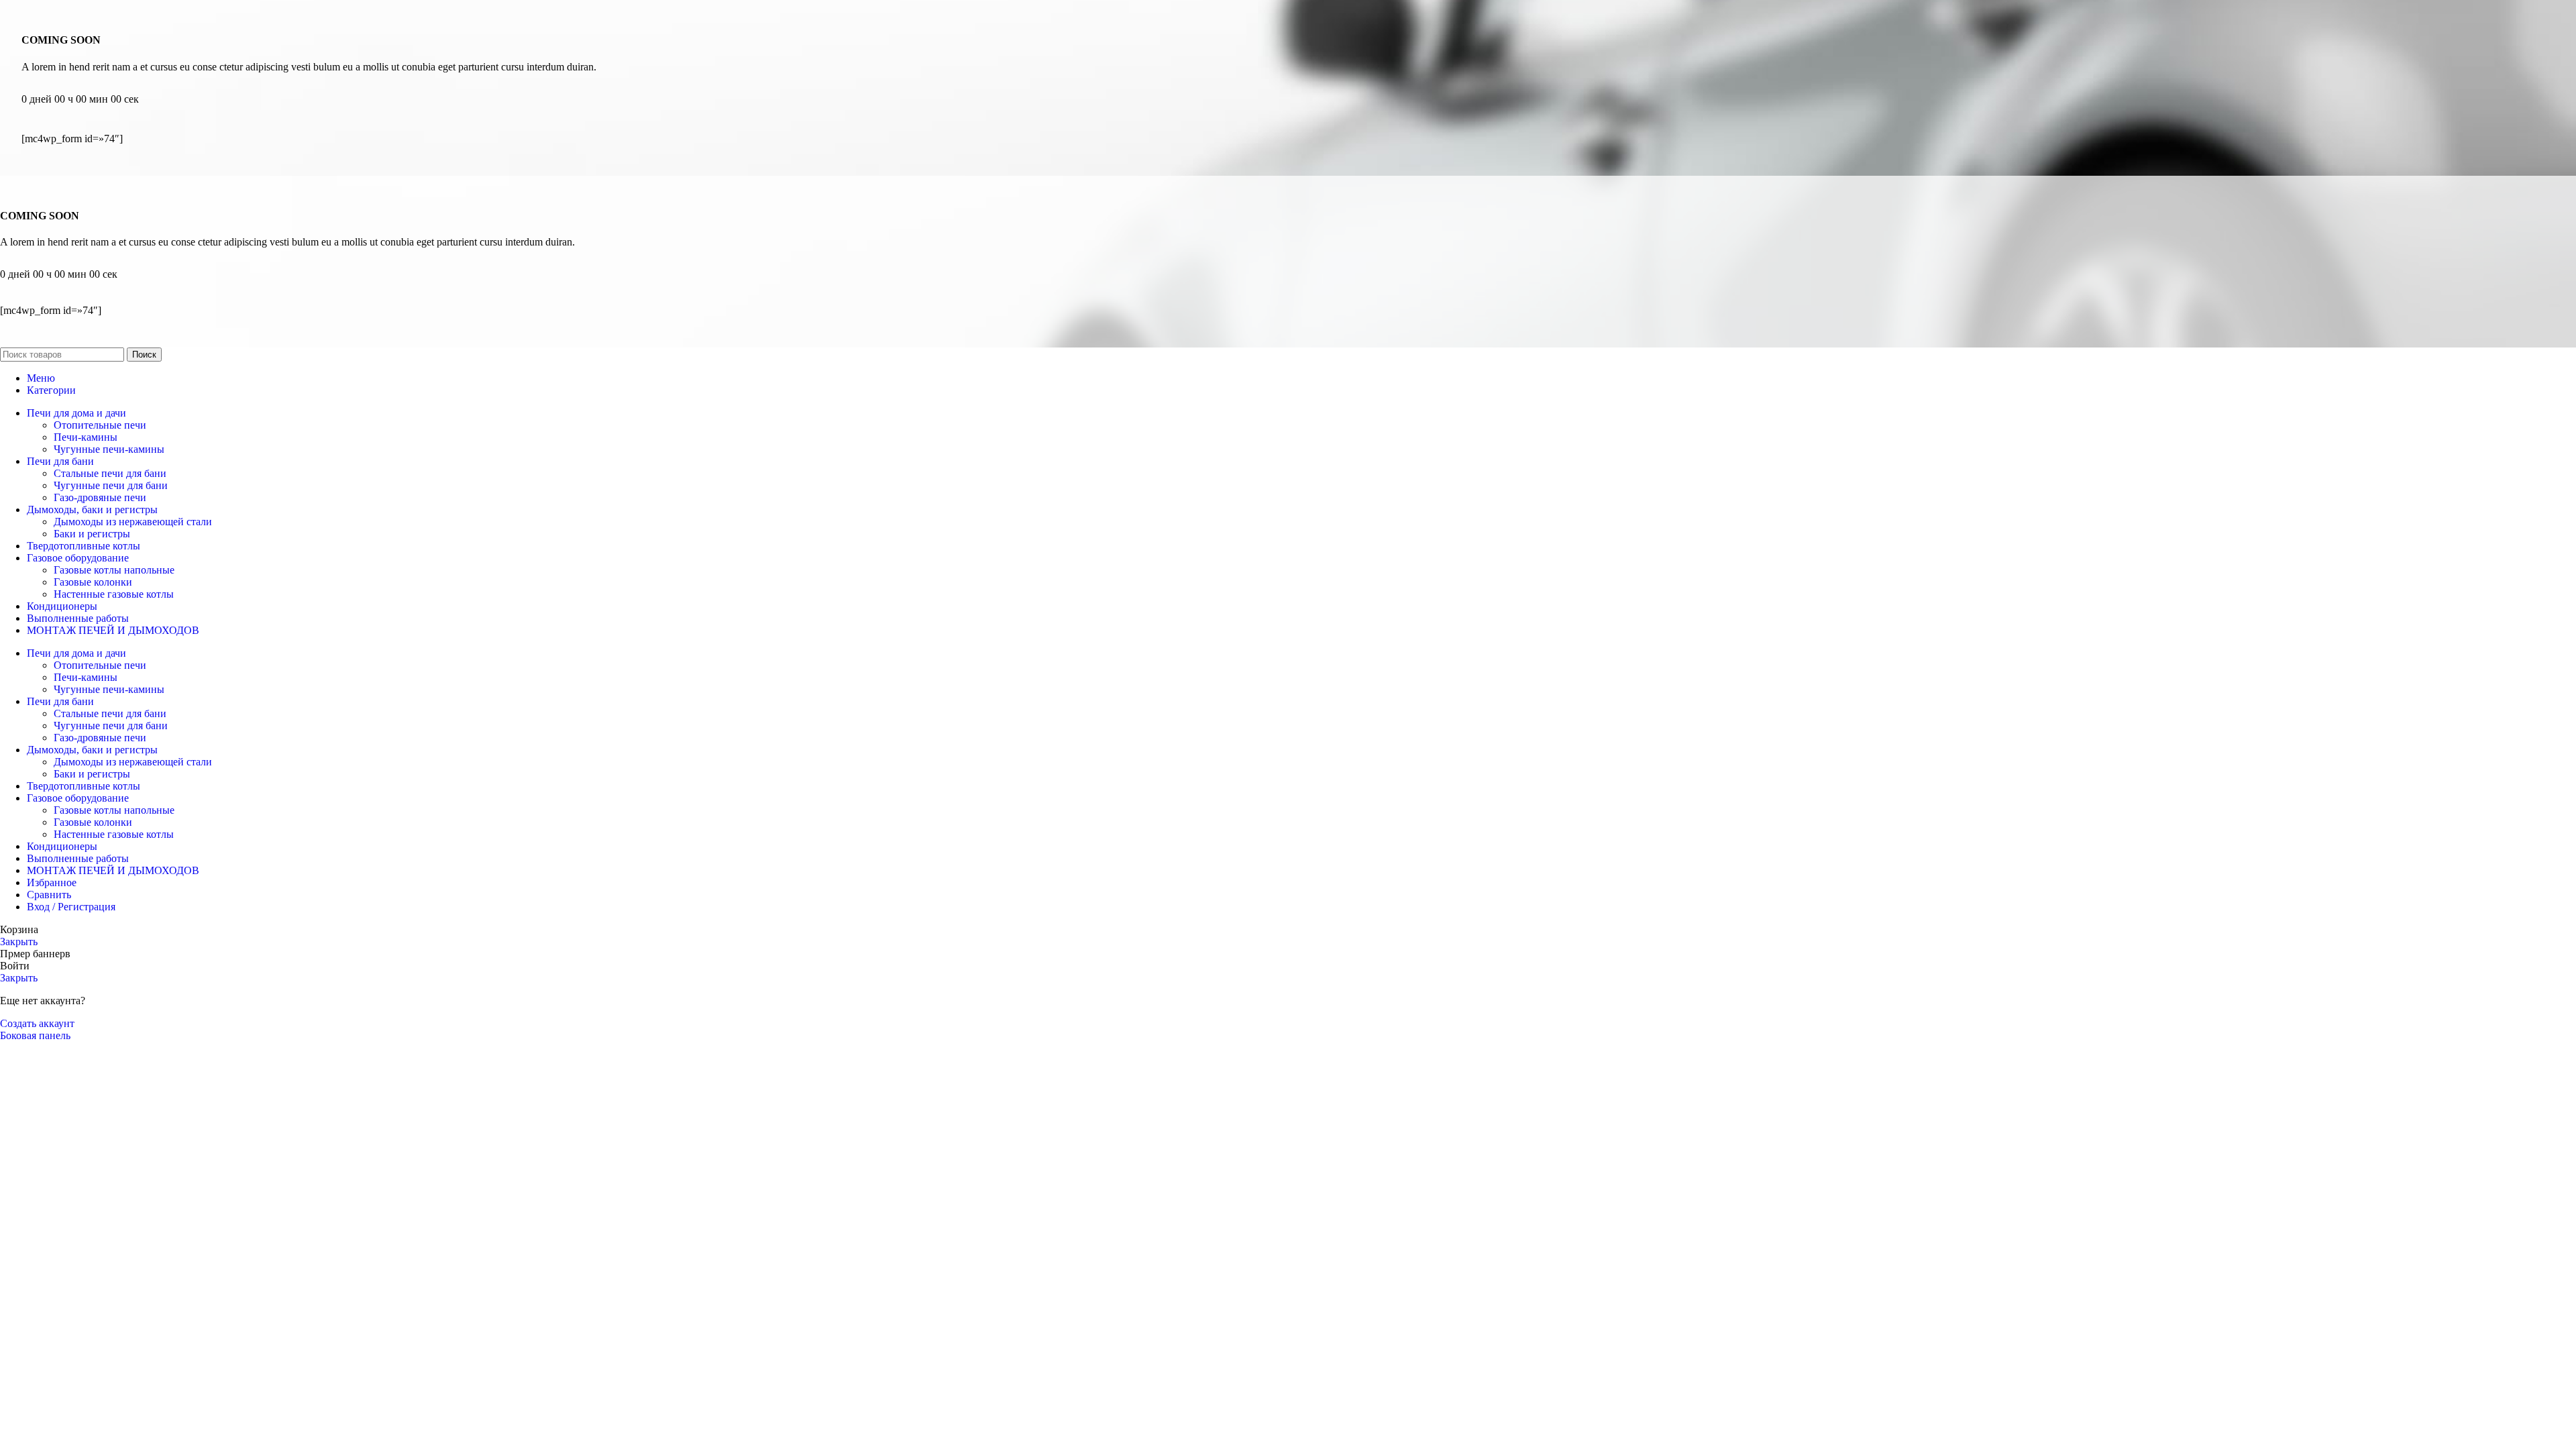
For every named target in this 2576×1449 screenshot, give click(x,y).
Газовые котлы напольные (114, 570)
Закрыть (19, 942)
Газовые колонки (93, 582)
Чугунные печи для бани (111, 485)
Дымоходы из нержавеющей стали (133, 522)
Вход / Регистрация (71, 907)
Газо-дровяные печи (100, 497)
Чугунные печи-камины (109, 449)
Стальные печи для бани (110, 473)
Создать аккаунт (37, 1023)
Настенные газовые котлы (114, 594)
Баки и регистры (92, 534)
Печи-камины (86, 437)
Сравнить (49, 895)
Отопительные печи (100, 425)
